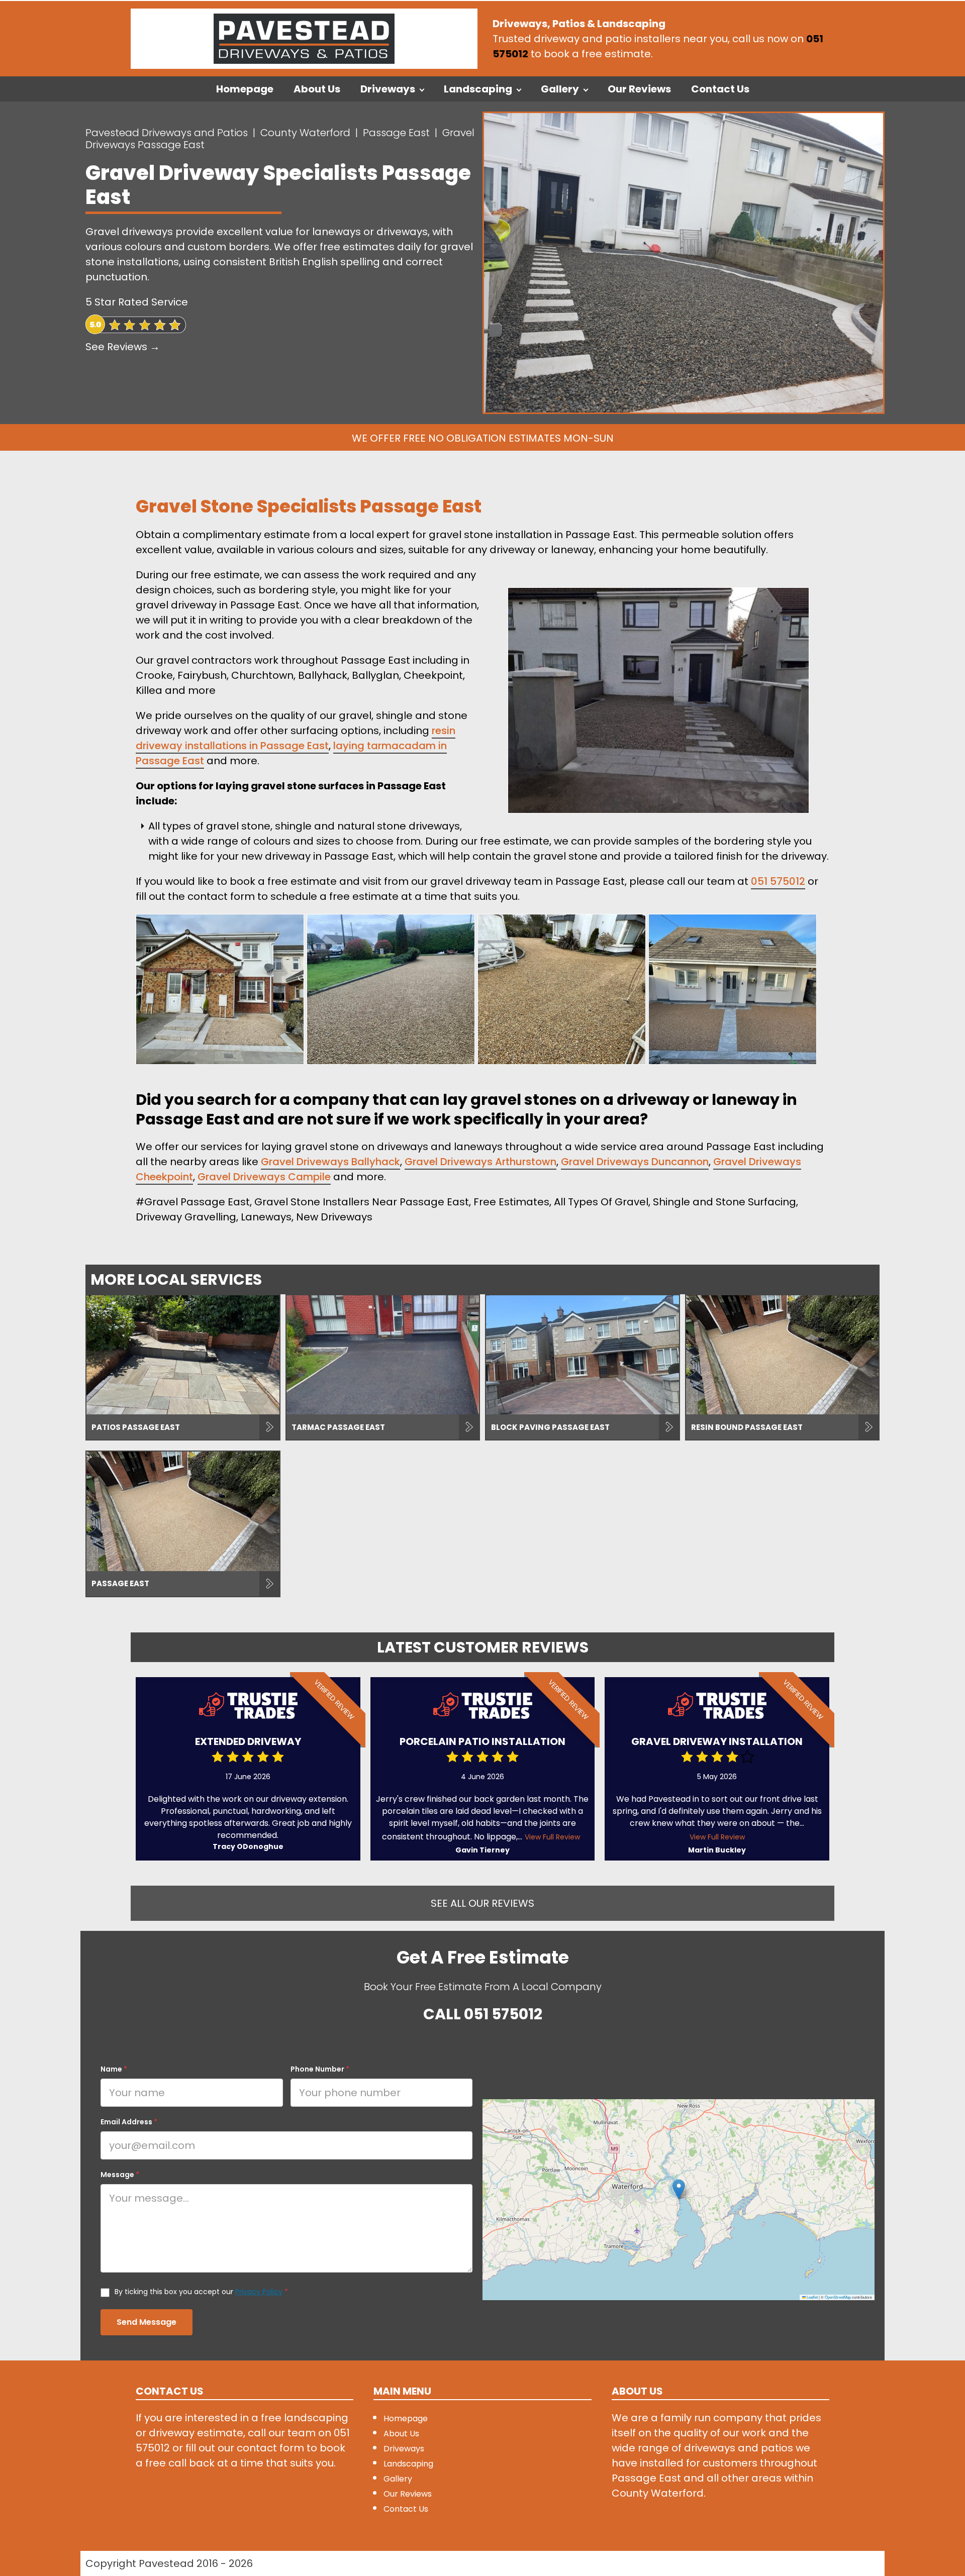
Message (120, 2175)
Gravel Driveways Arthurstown (480, 1162)
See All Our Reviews (482, 1903)
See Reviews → (123, 347)
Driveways (388, 89)
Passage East (396, 133)
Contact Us (720, 89)
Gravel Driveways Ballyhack (330, 1162)
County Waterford (305, 133)
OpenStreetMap (838, 2297)
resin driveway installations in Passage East (296, 738)
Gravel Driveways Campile (264, 1177)
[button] (679, 2189)
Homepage (245, 89)
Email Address (129, 2122)
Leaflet (812, 2297)
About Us (317, 89)
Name (114, 2069)
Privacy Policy (259, 2292)
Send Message (147, 2322)
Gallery (560, 89)
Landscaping (478, 89)
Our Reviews (639, 89)
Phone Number (320, 2069)
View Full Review (552, 1837)
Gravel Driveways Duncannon (635, 1162)
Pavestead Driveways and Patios (167, 133)
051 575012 (778, 881)
